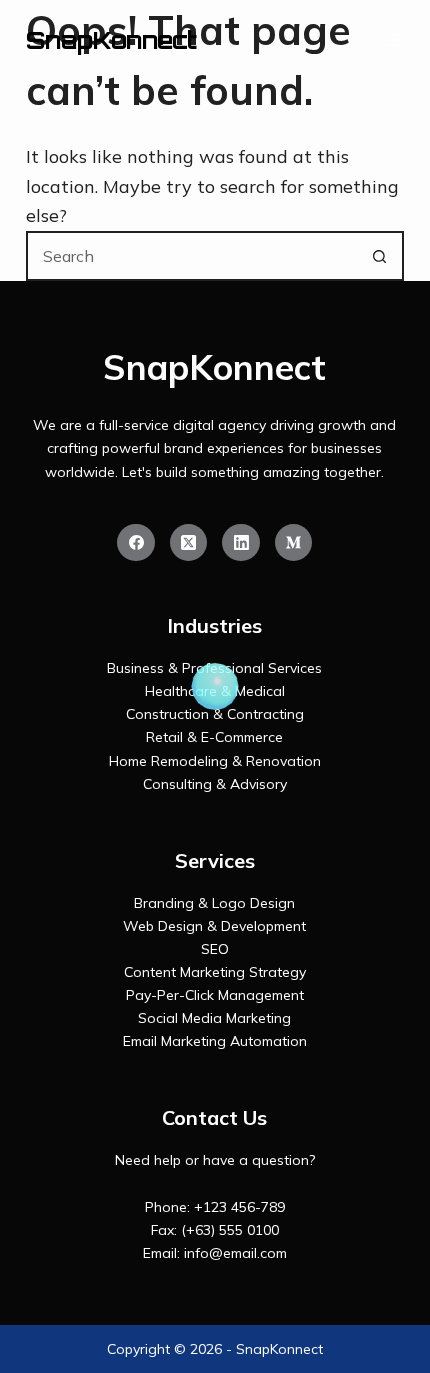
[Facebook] (136, 543)
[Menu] (395, 40)
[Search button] (379, 256)
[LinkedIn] (241, 543)
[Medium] (294, 543)
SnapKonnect (111, 40)
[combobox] (192, 256)
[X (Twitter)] (189, 543)
